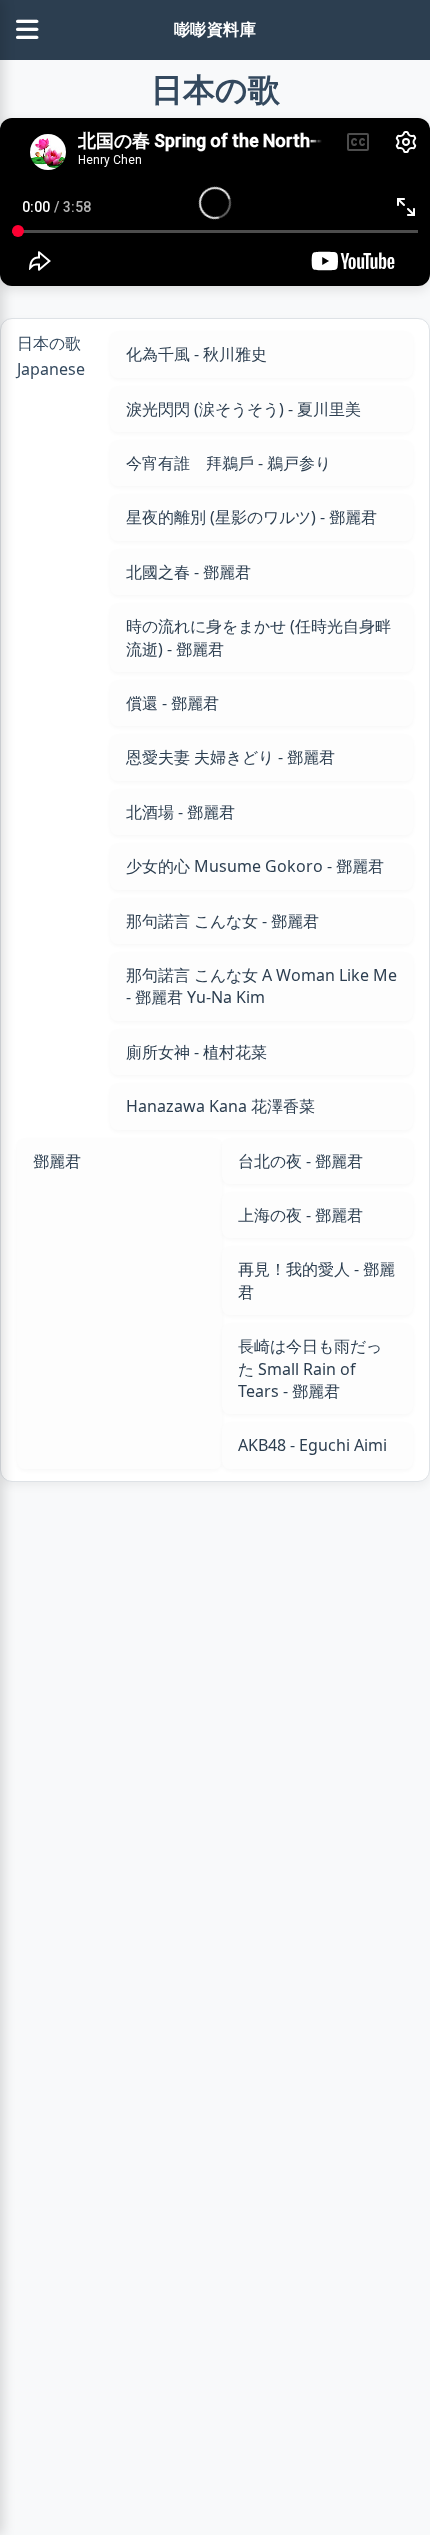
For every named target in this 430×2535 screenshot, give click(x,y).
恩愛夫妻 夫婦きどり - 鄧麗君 (230, 757)
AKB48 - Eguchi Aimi (312, 1445)
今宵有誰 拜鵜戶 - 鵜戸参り (228, 463)
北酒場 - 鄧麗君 (180, 812)
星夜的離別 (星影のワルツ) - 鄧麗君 (251, 517)
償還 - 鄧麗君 (172, 703)
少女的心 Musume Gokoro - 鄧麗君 (255, 866)
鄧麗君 (57, 1161)
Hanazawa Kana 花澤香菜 (220, 1106)
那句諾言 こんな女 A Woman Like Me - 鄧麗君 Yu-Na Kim (261, 986)
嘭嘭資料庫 (215, 29)
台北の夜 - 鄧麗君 (300, 1161)
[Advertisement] (215, 1761)
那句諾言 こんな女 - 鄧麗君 (222, 921)
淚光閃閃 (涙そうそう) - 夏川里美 (243, 409)
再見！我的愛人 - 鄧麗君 (316, 1280)
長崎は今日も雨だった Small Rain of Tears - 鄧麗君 (310, 1368)
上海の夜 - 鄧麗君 (300, 1215)
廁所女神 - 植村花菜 (196, 1052)
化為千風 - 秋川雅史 (196, 354)
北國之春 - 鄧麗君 (188, 572)
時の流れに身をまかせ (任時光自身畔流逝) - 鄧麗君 (258, 637)
